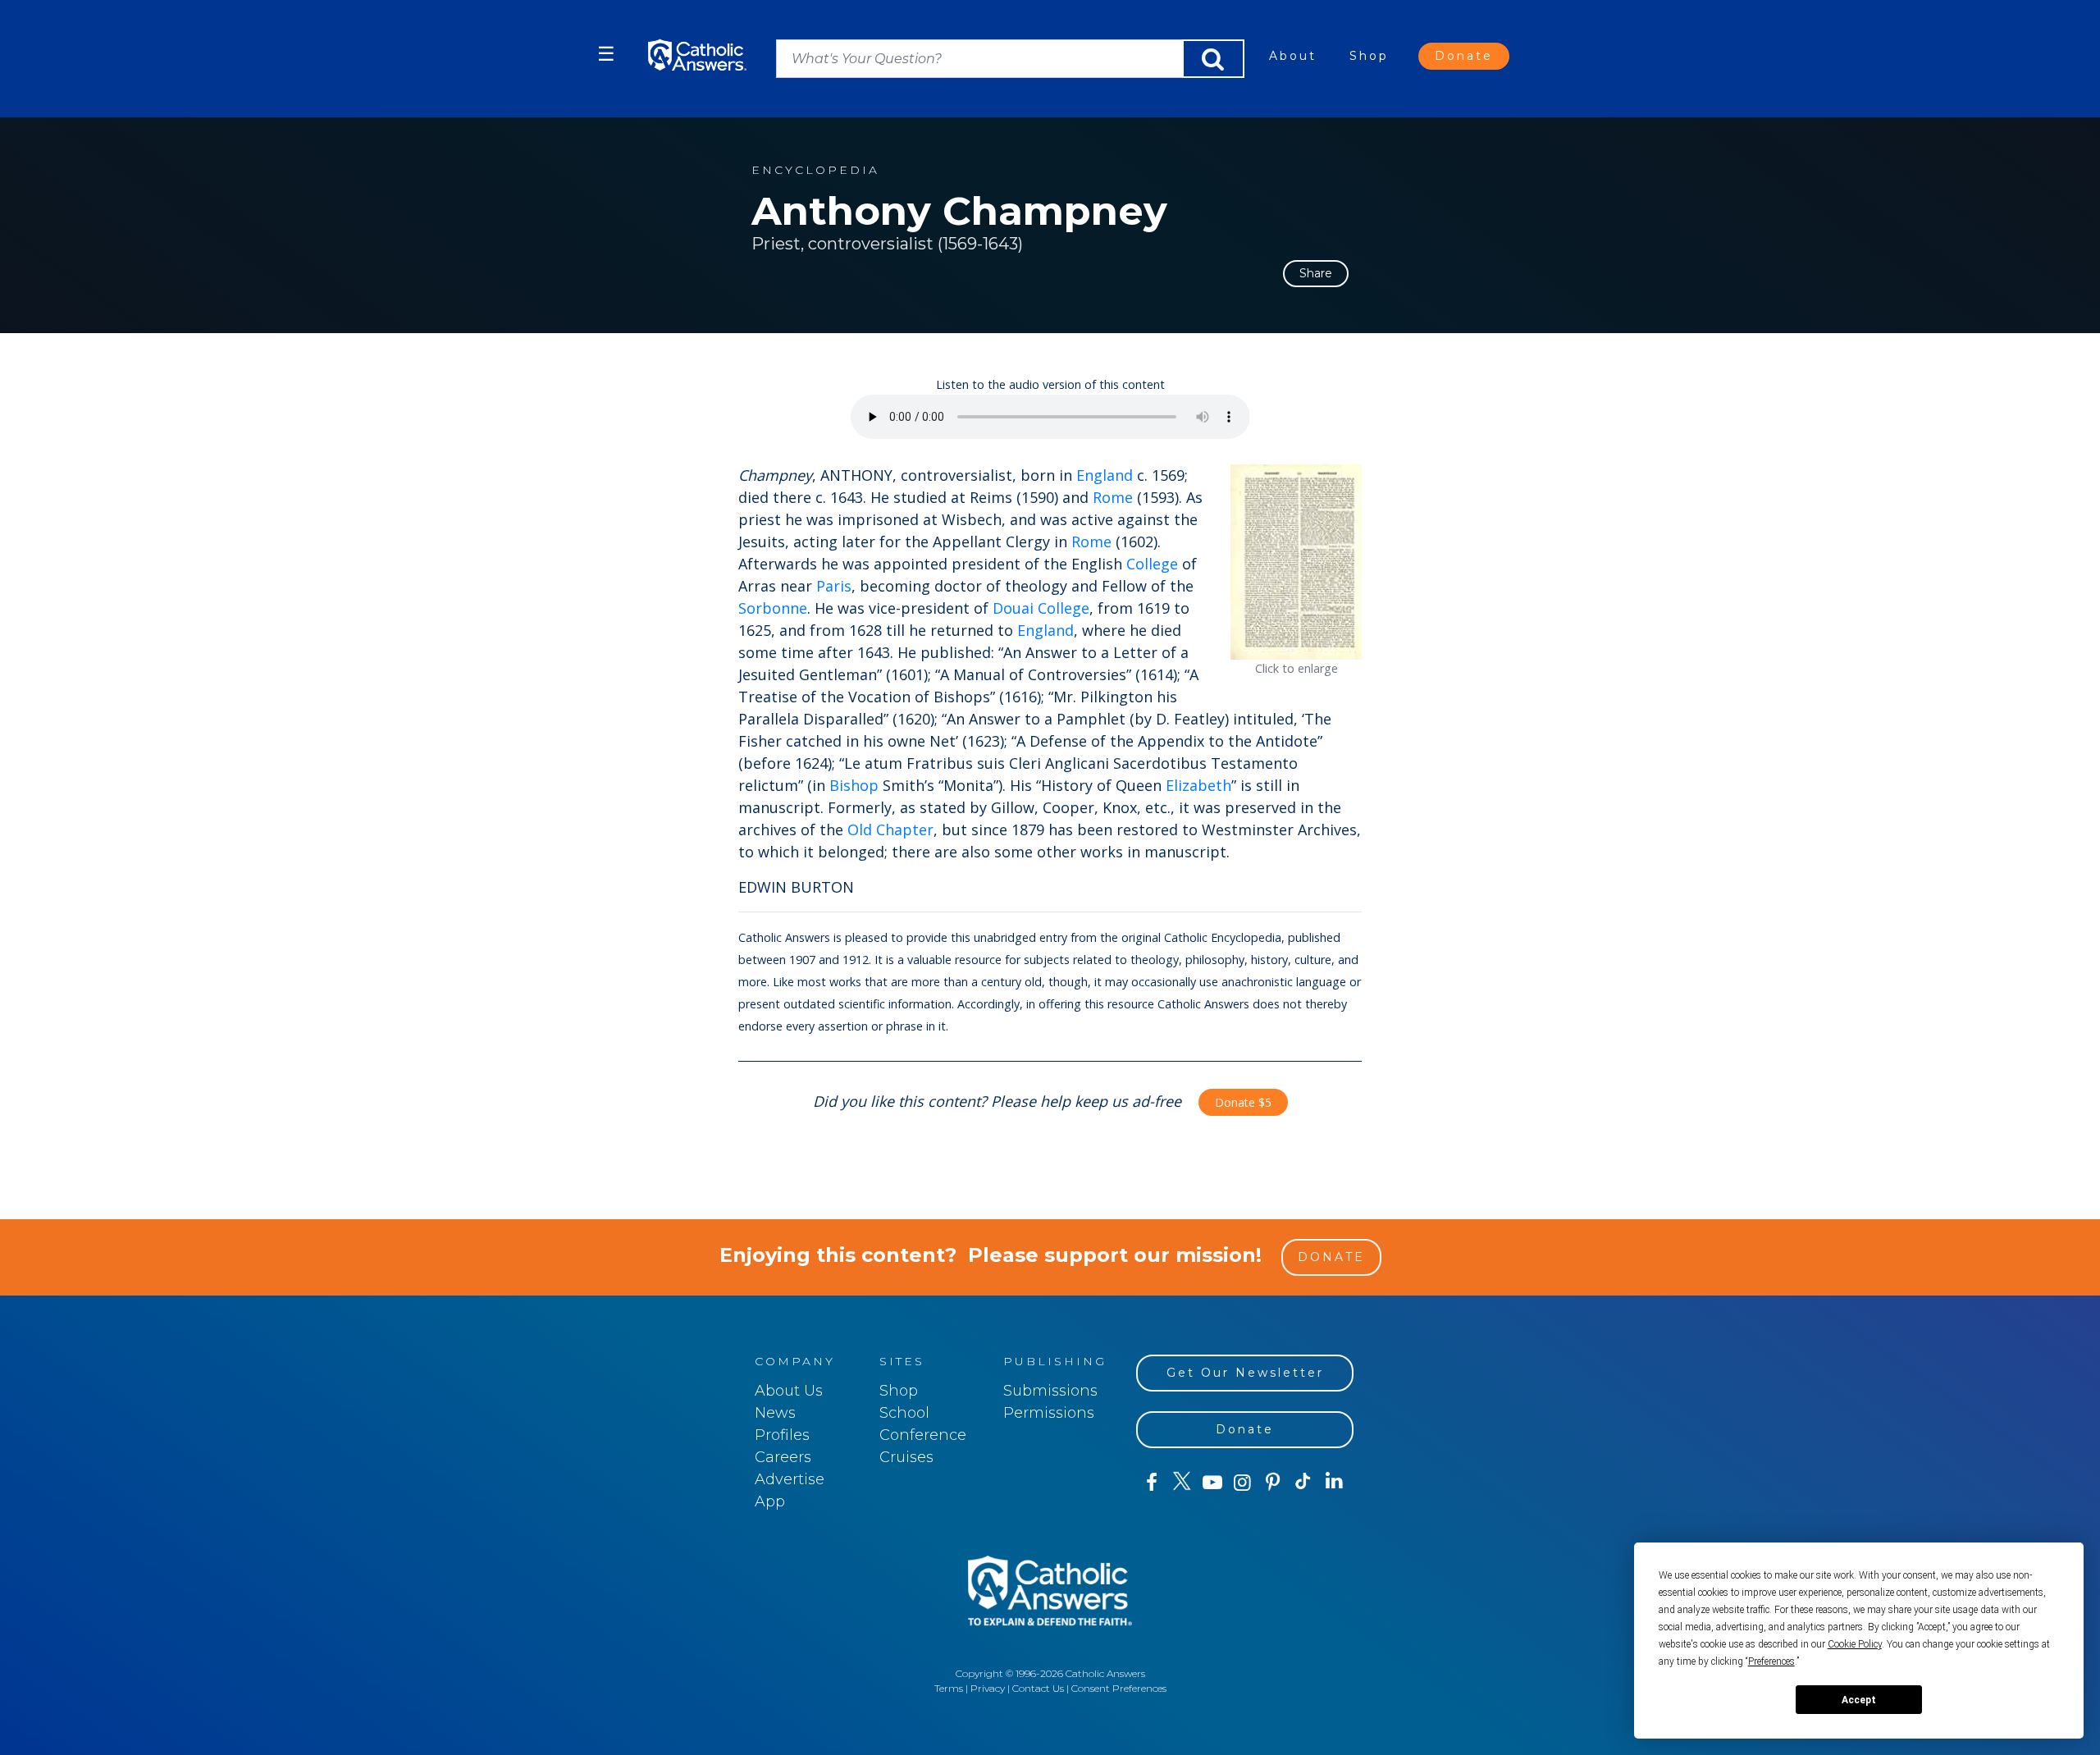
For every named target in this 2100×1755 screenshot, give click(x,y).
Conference (923, 1435)
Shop (1369, 56)
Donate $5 (1243, 1102)
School (904, 1413)
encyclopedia (815, 170)
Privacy (988, 1688)
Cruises (906, 1457)
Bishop (854, 785)
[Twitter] (1182, 1483)
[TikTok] (1303, 1483)
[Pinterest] (1273, 1483)
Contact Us (1038, 1688)
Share (1316, 273)
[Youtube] (1212, 1483)
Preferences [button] (1771, 1661)
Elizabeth (1198, 785)
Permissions (1049, 1413)
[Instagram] (1242, 1483)
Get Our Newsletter (1245, 1373)
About (1293, 56)
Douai (1013, 608)
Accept (1859, 1700)
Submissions (1050, 1391)
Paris (834, 586)
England (1105, 475)
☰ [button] (606, 54)
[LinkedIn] (1334, 1482)
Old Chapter (890, 830)
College (1152, 564)
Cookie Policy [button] (1855, 1644)
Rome (1113, 497)
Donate (1464, 56)
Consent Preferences (1119, 1688)
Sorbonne (773, 608)
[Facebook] (1151, 1483)
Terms (949, 1688)
